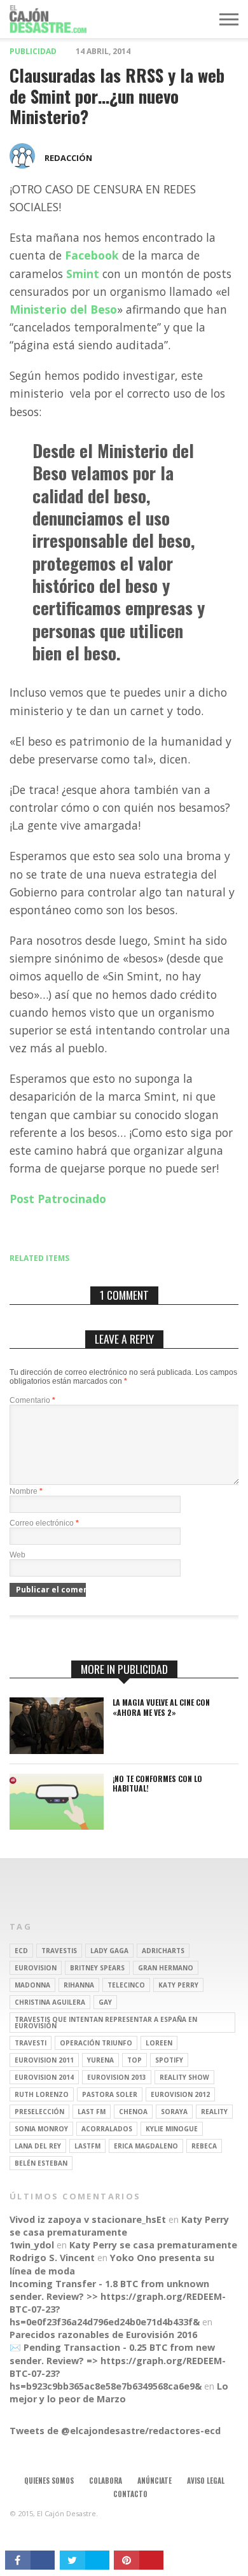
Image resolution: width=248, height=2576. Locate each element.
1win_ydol (32, 2245)
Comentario (32, 1400)
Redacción (68, 158)
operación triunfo (96, 2043)
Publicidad (33, 51)
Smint (83, 274)
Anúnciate (155, 2481)
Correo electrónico (44, 1523)
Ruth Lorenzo (42, 2094)
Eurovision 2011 (44, 2060)
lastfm (87, 2146)
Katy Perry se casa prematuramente (119, 2226)
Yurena (100, 2060)
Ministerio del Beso (63, 309)
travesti (31, 2043)
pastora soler (110, 2094)
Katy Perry (178, 1985)
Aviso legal (206, 2481)
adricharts (163, 1951)
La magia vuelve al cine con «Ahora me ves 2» (161, 1707)
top (134, 2060)
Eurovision (36, 1968)
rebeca (204, 2146)
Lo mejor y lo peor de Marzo (119, 2392)
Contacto (130, 2494)
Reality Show (184, 2077)
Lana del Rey (38, 2146)
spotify (169, 2060)
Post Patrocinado (58, 1199)
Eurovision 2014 (44, 2077)
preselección (39, 2112)
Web (17, 1555)
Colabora (106, 2481)
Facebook (92, 255)
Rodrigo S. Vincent (52, 2258)
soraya (174, 2112)
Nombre (26, 1491)
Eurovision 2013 (117, 2077)
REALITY (214, 2112)
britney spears (97, 1968)
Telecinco (126, 1985)
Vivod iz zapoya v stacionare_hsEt (88, 2219)
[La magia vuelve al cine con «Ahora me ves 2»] (57, 1751)
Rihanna (79, 1985)
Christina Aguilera (50, 2002)
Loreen (159, 2043)
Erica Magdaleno (146, 2146)
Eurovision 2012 (180, 2094)
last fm (92, 2112)
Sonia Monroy (41, 2129)
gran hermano (166, 1968)
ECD (21, 1951)
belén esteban (41, 2163)
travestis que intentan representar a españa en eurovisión (106, 2023)
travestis (59, 1951)
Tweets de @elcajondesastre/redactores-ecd (115, 2431)
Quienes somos (49, 2481)
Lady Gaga (109, 1951)
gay (105, 2002)
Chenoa (133, 2112)
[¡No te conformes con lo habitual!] (57, 1826)
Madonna (32, 1985)
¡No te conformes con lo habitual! (157, 1784)
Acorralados (107, 2129)
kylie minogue (172, 2129)
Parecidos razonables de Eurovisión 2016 (103, 2335)
